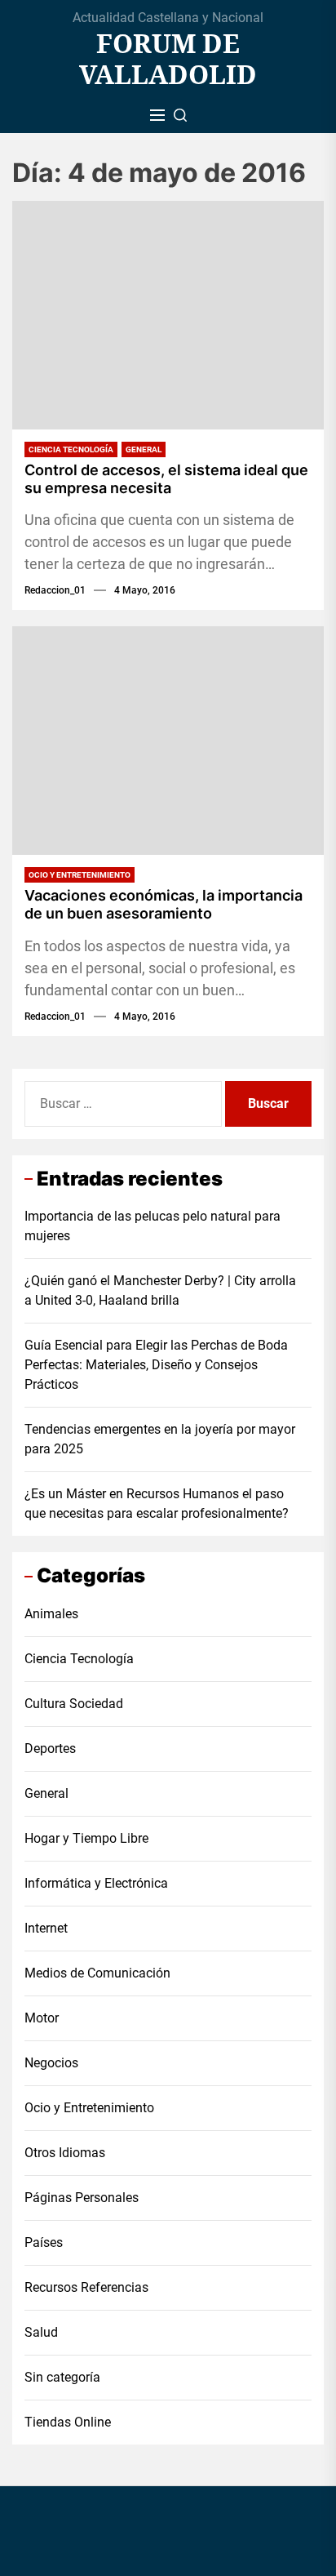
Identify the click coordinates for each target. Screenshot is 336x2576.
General (144, 449)
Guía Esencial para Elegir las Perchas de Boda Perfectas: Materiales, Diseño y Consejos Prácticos (156, 1365)
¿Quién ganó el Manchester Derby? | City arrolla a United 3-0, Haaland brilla (160, 1290)
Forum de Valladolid (168, 59)
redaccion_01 (55, 590)
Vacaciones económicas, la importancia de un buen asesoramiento (164, 904)
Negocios (51, 2063)
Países (44, 2242)
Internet (46, 1928)
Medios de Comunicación (97, 1973)
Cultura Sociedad (74, 1704)
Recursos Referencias (86, 2287)
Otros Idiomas (65, 2153)
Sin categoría (62, 2377)
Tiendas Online (68, 2422)
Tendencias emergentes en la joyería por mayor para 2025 (160, 1439)
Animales (51, 1614)
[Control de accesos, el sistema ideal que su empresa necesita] (168, 315)
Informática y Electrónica (96, 1883)
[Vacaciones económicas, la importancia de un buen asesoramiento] (168, 741)
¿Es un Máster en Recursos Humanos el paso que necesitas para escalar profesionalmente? (157, 1504)
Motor (42, 2018)
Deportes (50, 1748)
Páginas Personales (82, 2198)
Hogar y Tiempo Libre (86, 1838)
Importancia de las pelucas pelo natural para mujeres (153, 1226)
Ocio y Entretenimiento (80, 875)
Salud (41, 2332)
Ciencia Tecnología (71, 449)
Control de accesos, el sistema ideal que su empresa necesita (166, 479)
